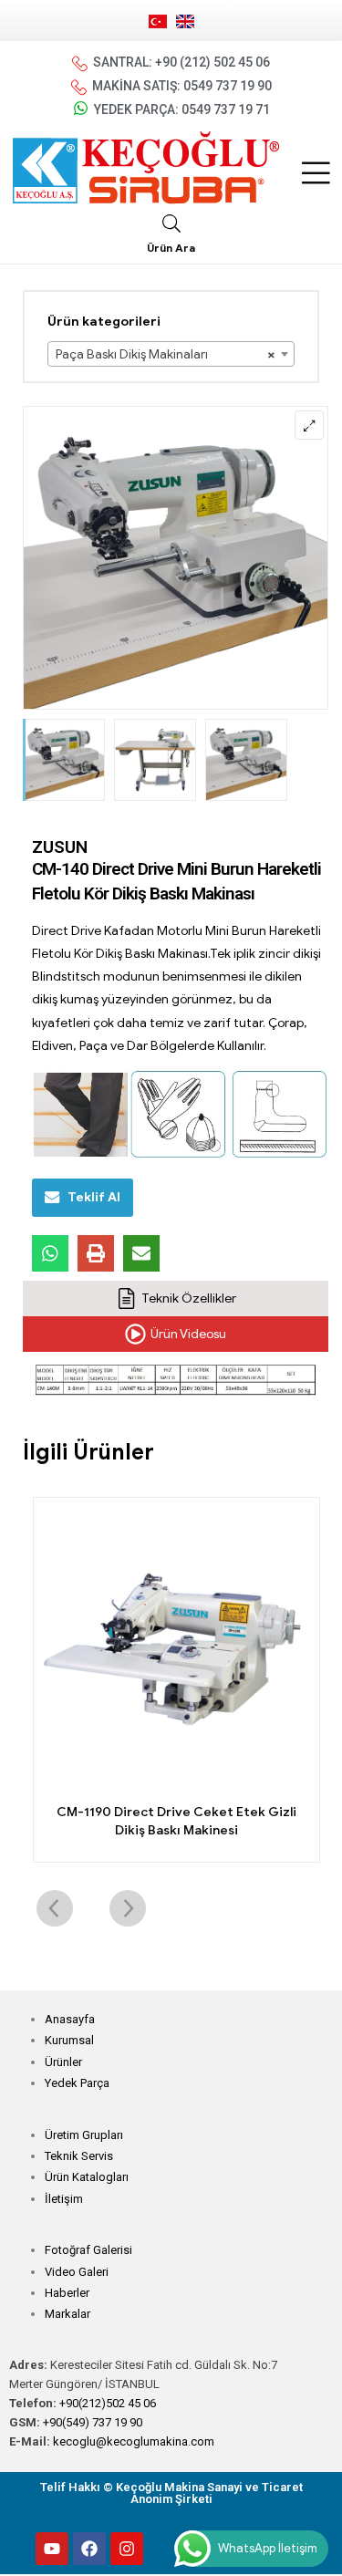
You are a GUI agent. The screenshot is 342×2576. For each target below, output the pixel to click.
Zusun (60, 847)
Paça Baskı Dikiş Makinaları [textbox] (166, 354)
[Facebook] (89, 2549)
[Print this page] (96, 1253)
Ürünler (63, 2062)
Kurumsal (69, 2040)
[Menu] (316, 173)
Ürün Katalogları (87, 2177)
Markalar (67, 2314)
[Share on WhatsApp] (50, 1253)
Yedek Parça (77, 2083)
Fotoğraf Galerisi (88, 2250)
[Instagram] (127, 2549)
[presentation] (55, 1908)
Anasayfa (70, 2019)
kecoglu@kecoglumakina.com (134, 2441)
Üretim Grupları (84, 2135)
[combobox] (171, 354)
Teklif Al (94, 1197)
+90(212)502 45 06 (108, 2403)
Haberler (67, 2293)
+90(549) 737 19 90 (93, 2422)
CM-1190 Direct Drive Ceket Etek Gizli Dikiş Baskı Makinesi (176, 1821)
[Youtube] (52, 2549)
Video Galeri (77, 2272)
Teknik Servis (79, 2156)
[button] (309, 425)
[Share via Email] (141, 1253)
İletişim (64, 2199)
